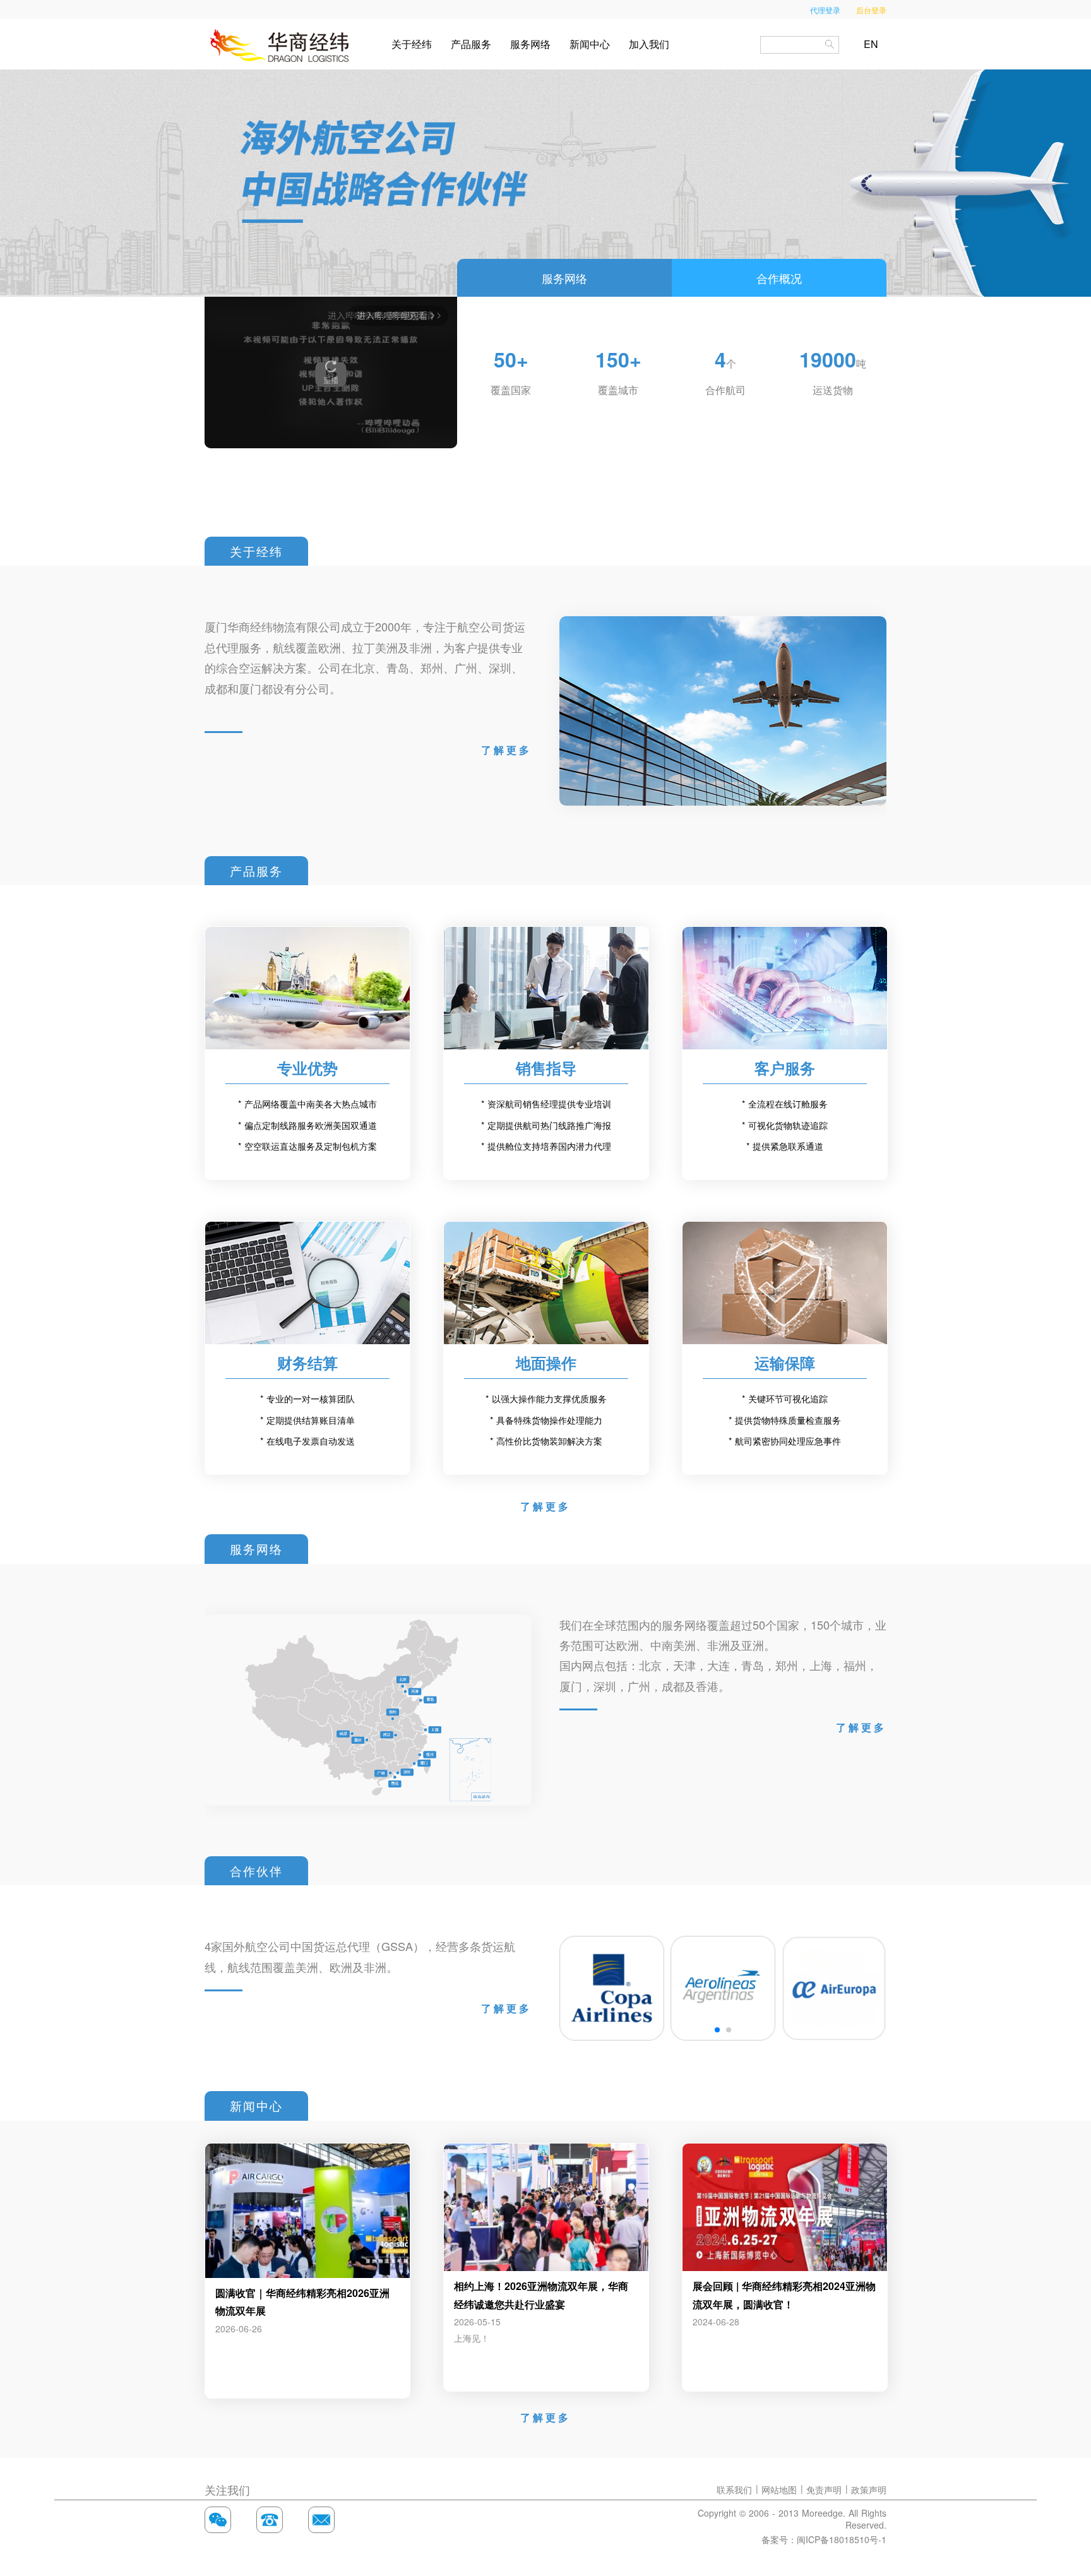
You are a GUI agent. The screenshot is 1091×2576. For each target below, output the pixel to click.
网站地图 (779, 2490)
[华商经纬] (280, 44)
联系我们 (734, 2490)
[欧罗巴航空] (834, 1988)
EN (871, 44)
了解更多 (506, 750)
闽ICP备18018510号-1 (842, 2539)
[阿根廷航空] (723, 1988)
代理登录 (825, 10)
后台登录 (871, 10)
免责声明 (824, 2490)
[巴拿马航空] (612, 1988)
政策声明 (869, 2490)
